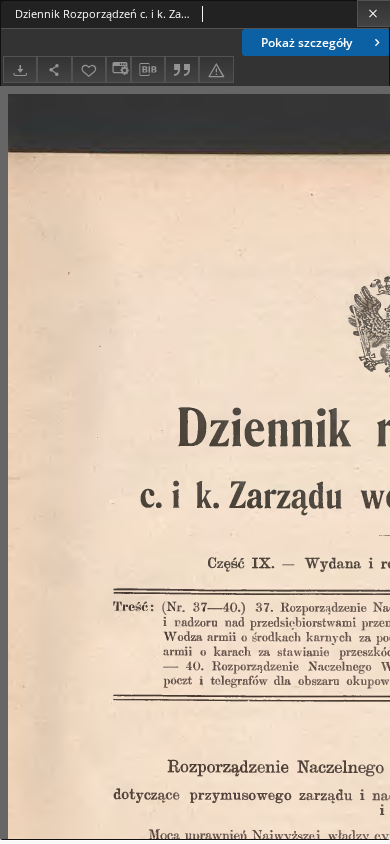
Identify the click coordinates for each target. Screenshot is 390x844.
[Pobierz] (20, 69)
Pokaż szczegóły (306, 42)
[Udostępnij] (54, 69)
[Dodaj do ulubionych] (89, 69)
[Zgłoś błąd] (216, 69)
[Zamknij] (373, 13)
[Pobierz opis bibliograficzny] (148, 70)
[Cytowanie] (182, 69)
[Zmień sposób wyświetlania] (118, 69)
